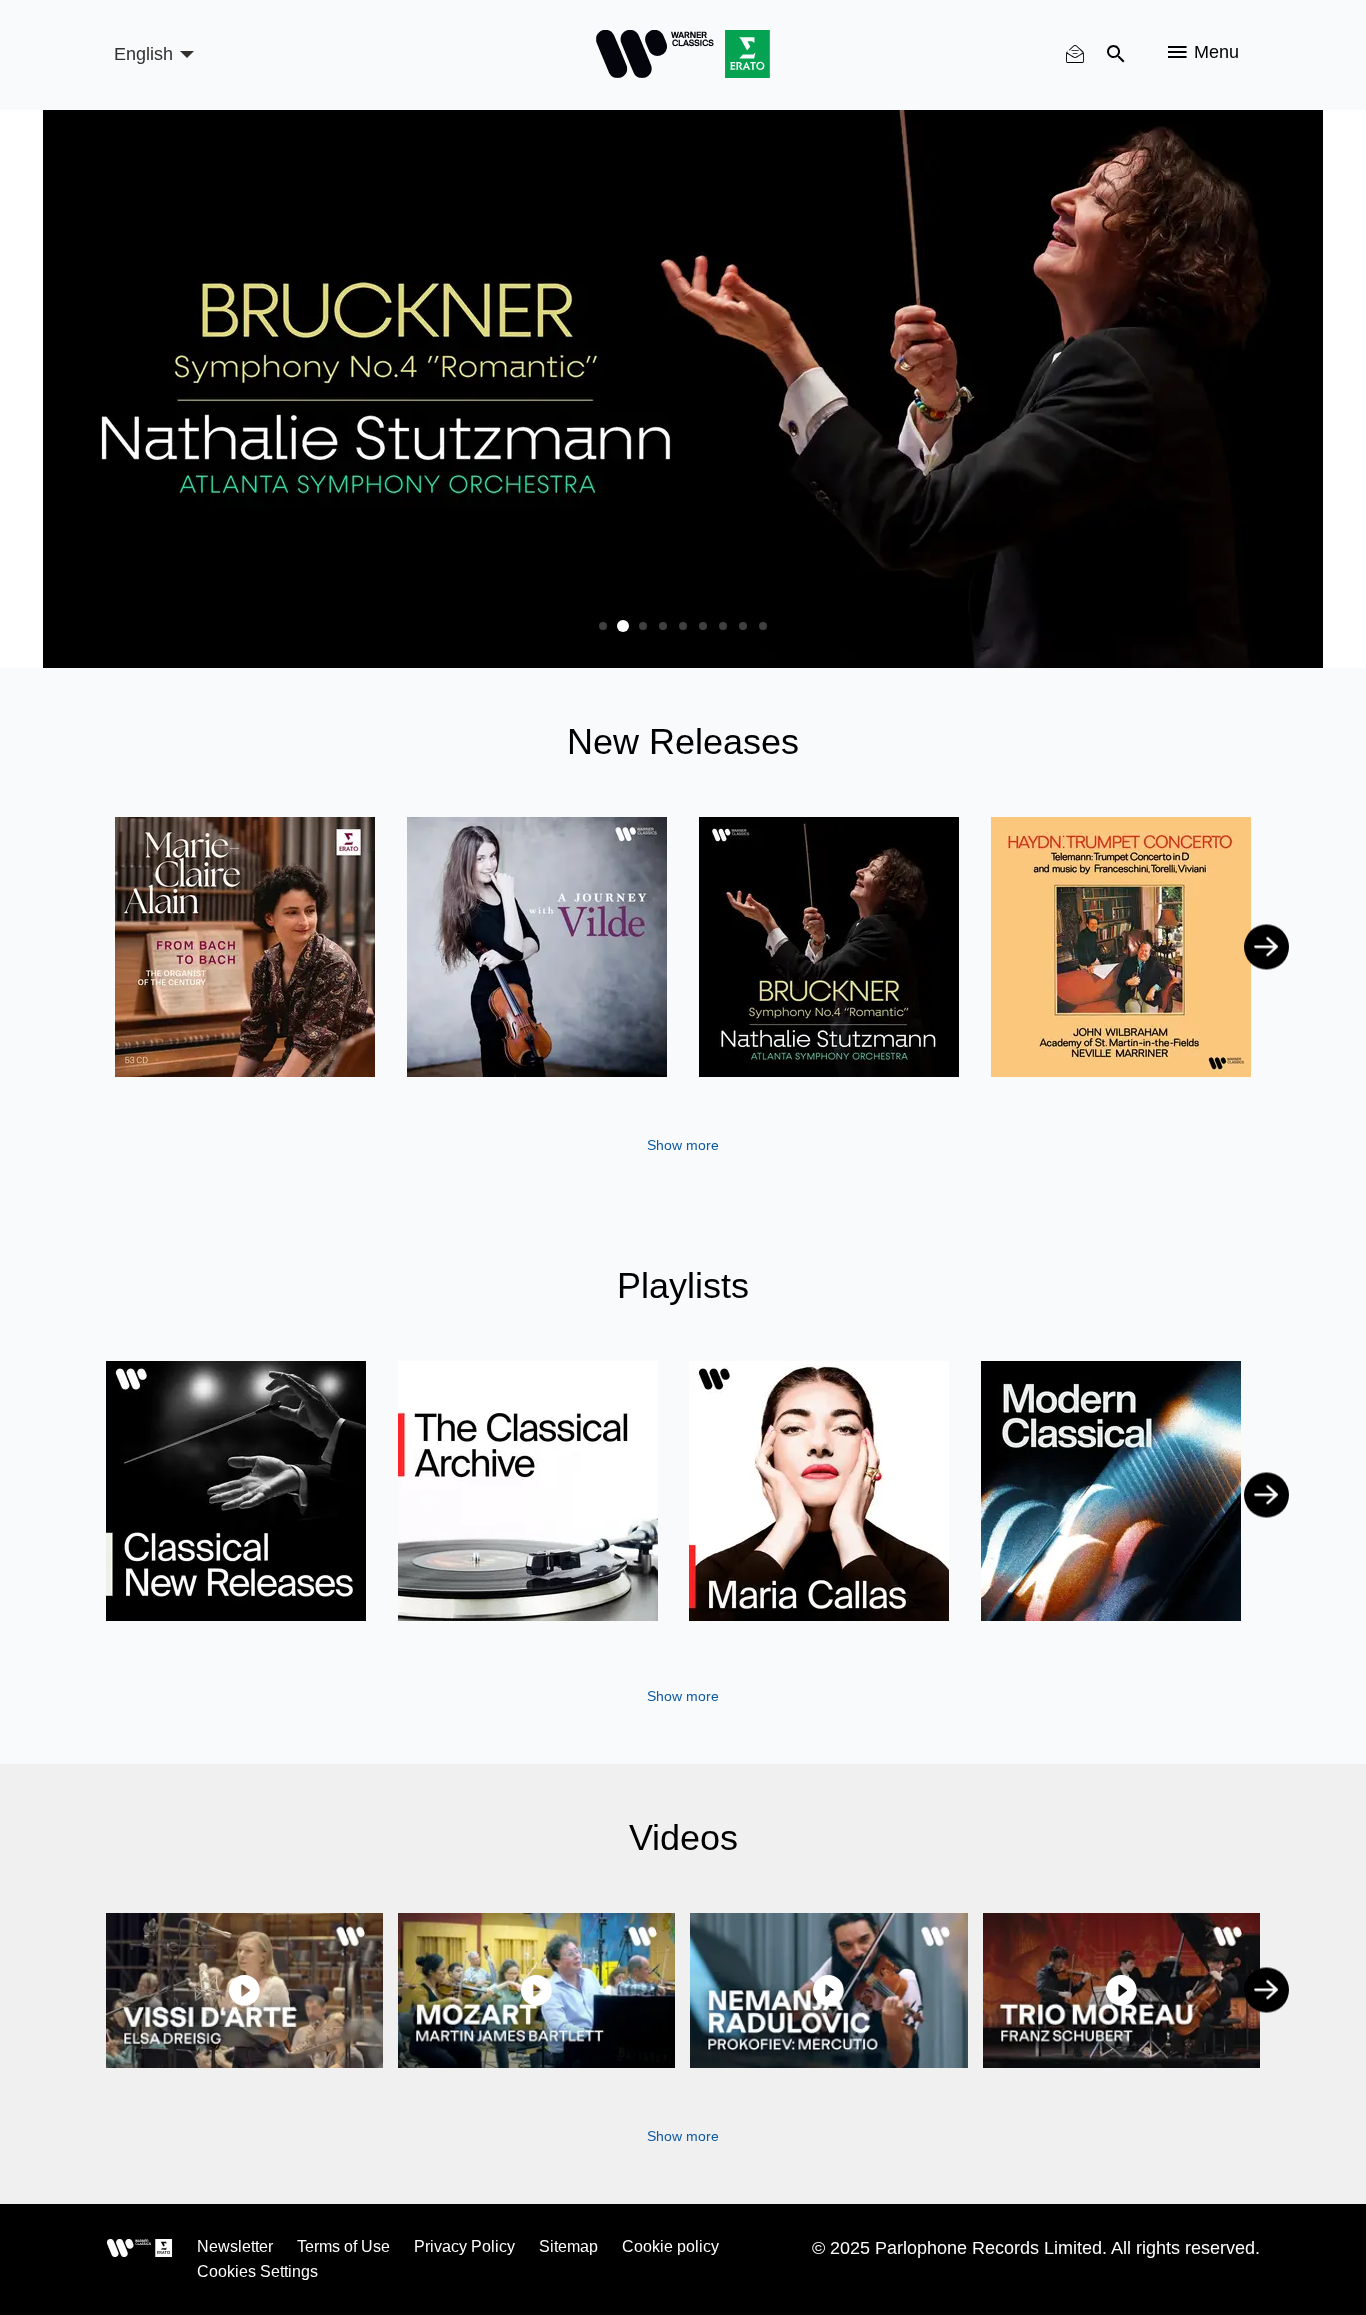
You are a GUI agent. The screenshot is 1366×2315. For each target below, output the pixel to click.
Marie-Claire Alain (245, 953)
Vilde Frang (536, 926)
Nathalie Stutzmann (828, 926)
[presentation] (99, 946)
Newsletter (235, 2246)
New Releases (683, 741)
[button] (603, 626)
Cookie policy (670, 2246)
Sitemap (568, 2246)
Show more (683, 1145)
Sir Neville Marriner (1059, 955)
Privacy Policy (464, 2246)
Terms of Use (343, 2246)
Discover (236, 1491)
